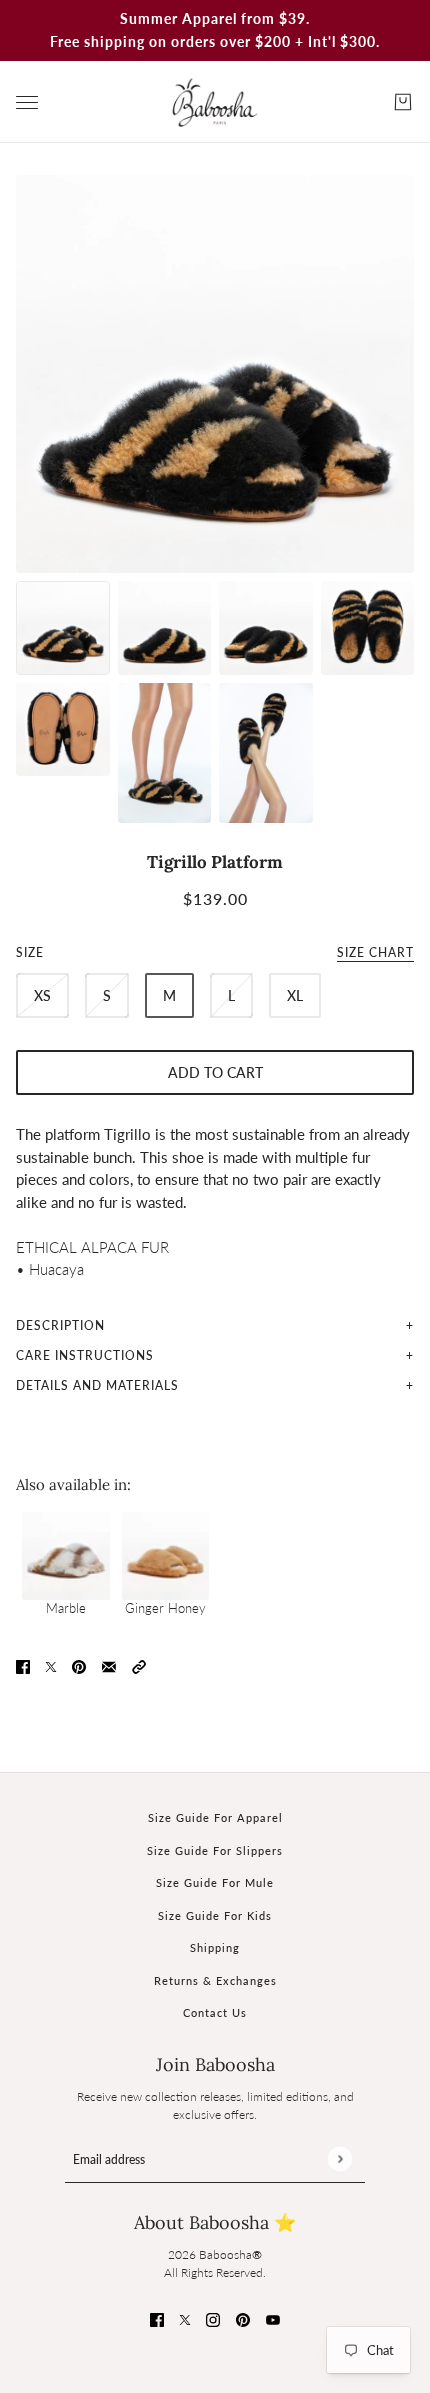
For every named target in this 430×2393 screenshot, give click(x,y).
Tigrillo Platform (215, 862)
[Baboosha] (215, 102)
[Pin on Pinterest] (79, 1664)
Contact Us (215, 2012)
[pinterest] (243, 2318)
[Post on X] (51, 1664)
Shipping (215, 1947)
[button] (139, 1664)
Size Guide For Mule (215, 1882)
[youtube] (273, 2318)
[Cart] (403, 102)
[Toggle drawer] (27, 102)
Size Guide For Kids (215, 1915)
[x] (185, 2318)
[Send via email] (109, 1664)
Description (60, 1325)
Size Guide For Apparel (215, 1817)
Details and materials (97, 1385)
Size (215, 952)
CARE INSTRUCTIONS (85, 1355)
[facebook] (157, 2318)
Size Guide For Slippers (215, 1850)
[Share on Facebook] (23, 1664)
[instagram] (213, 2318)
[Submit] (339, 2158)
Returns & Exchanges (215, 1980)
